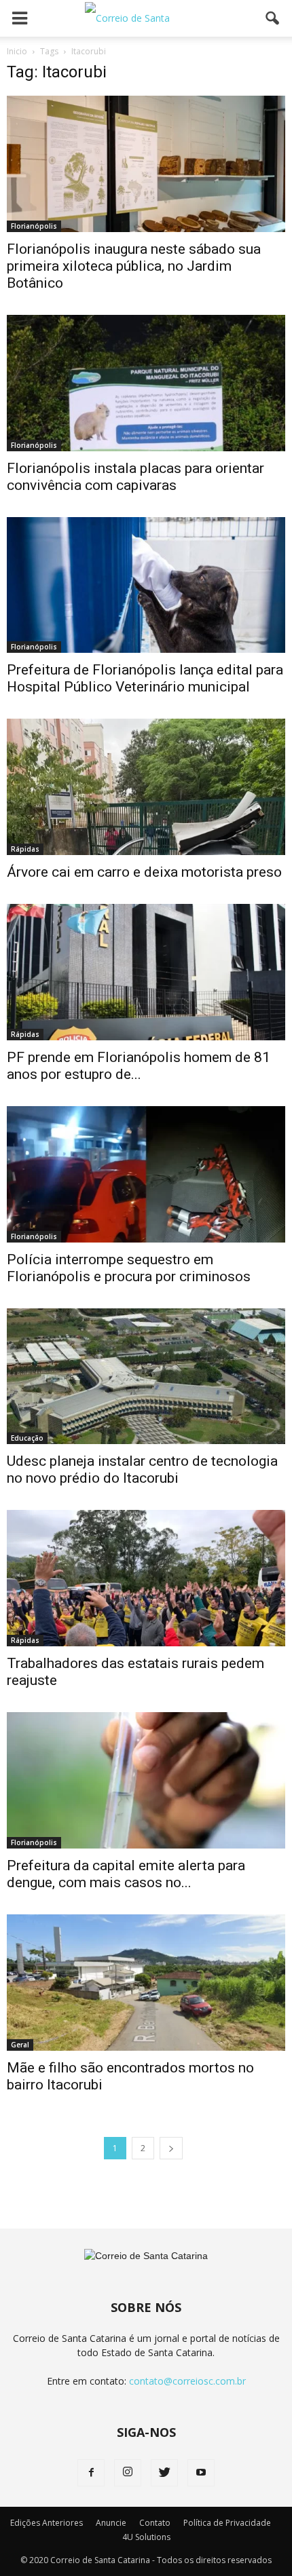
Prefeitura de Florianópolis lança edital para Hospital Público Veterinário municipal (145, 678)
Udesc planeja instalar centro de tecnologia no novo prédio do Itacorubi (142, 1470)
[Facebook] (91, 2473)
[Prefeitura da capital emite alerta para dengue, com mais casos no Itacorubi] (146, 1780)
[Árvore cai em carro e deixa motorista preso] (146, 787)
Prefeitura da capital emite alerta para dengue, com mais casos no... (126, 1874)
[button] (273, 18)
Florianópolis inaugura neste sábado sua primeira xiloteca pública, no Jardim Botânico (134, 266)
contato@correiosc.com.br (187, 2381)
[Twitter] (164, 2473)
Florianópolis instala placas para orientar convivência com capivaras (135, 477)
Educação (27, 1438)
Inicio (17, 51)
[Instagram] (128, 2473)
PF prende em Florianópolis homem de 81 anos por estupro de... (139, 1066)
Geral (20, 2045)
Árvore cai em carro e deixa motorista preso (144, 872)
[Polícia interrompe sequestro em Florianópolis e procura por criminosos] (146, 1174)
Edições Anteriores (47, 2523)
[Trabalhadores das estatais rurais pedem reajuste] (146, 1578)
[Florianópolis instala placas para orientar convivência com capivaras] (146, 383)
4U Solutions (146, 2537)
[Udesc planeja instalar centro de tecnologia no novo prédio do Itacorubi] (146, 1377)
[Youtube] (201, 2473)
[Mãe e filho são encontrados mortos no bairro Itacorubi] (146, 1983)
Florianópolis (34, 226)
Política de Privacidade (227, 2523)
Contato (155, 2523)
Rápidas (25, 849)
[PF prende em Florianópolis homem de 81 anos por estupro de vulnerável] (146, 972)
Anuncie (111, 2523)
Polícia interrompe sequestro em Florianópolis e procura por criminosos (129, 1268)
